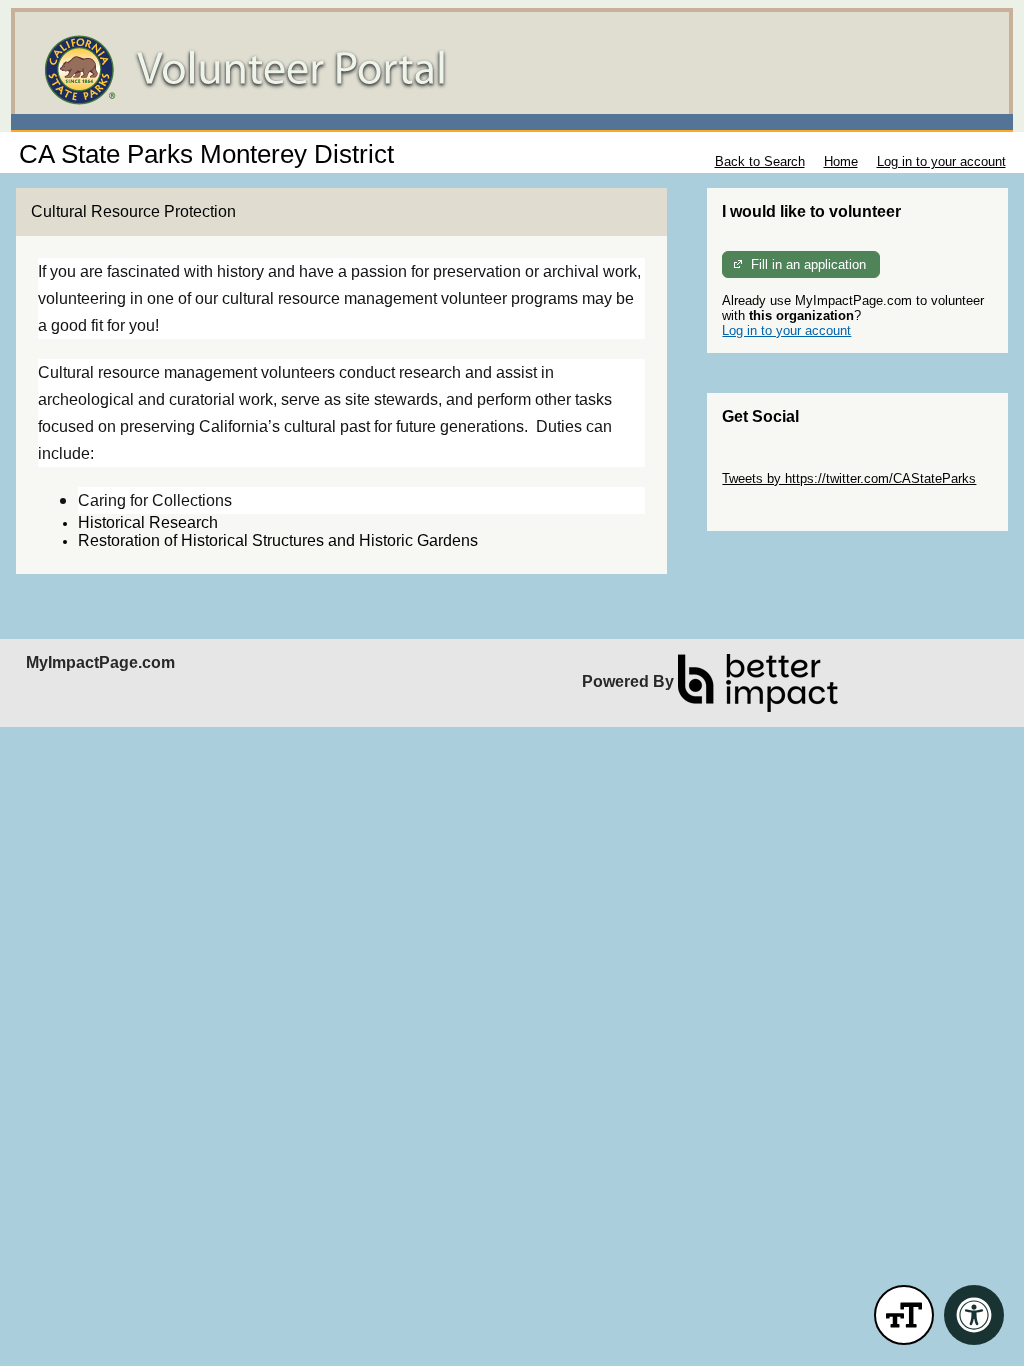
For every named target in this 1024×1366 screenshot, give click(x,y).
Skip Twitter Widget (778, 463)
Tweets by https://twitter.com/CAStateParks (849, 478)
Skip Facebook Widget (787, 508)
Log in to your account (941, 161)
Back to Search (760, 161)
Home (841, 161)
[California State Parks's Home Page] (512, 70)
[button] (904, 1315)
